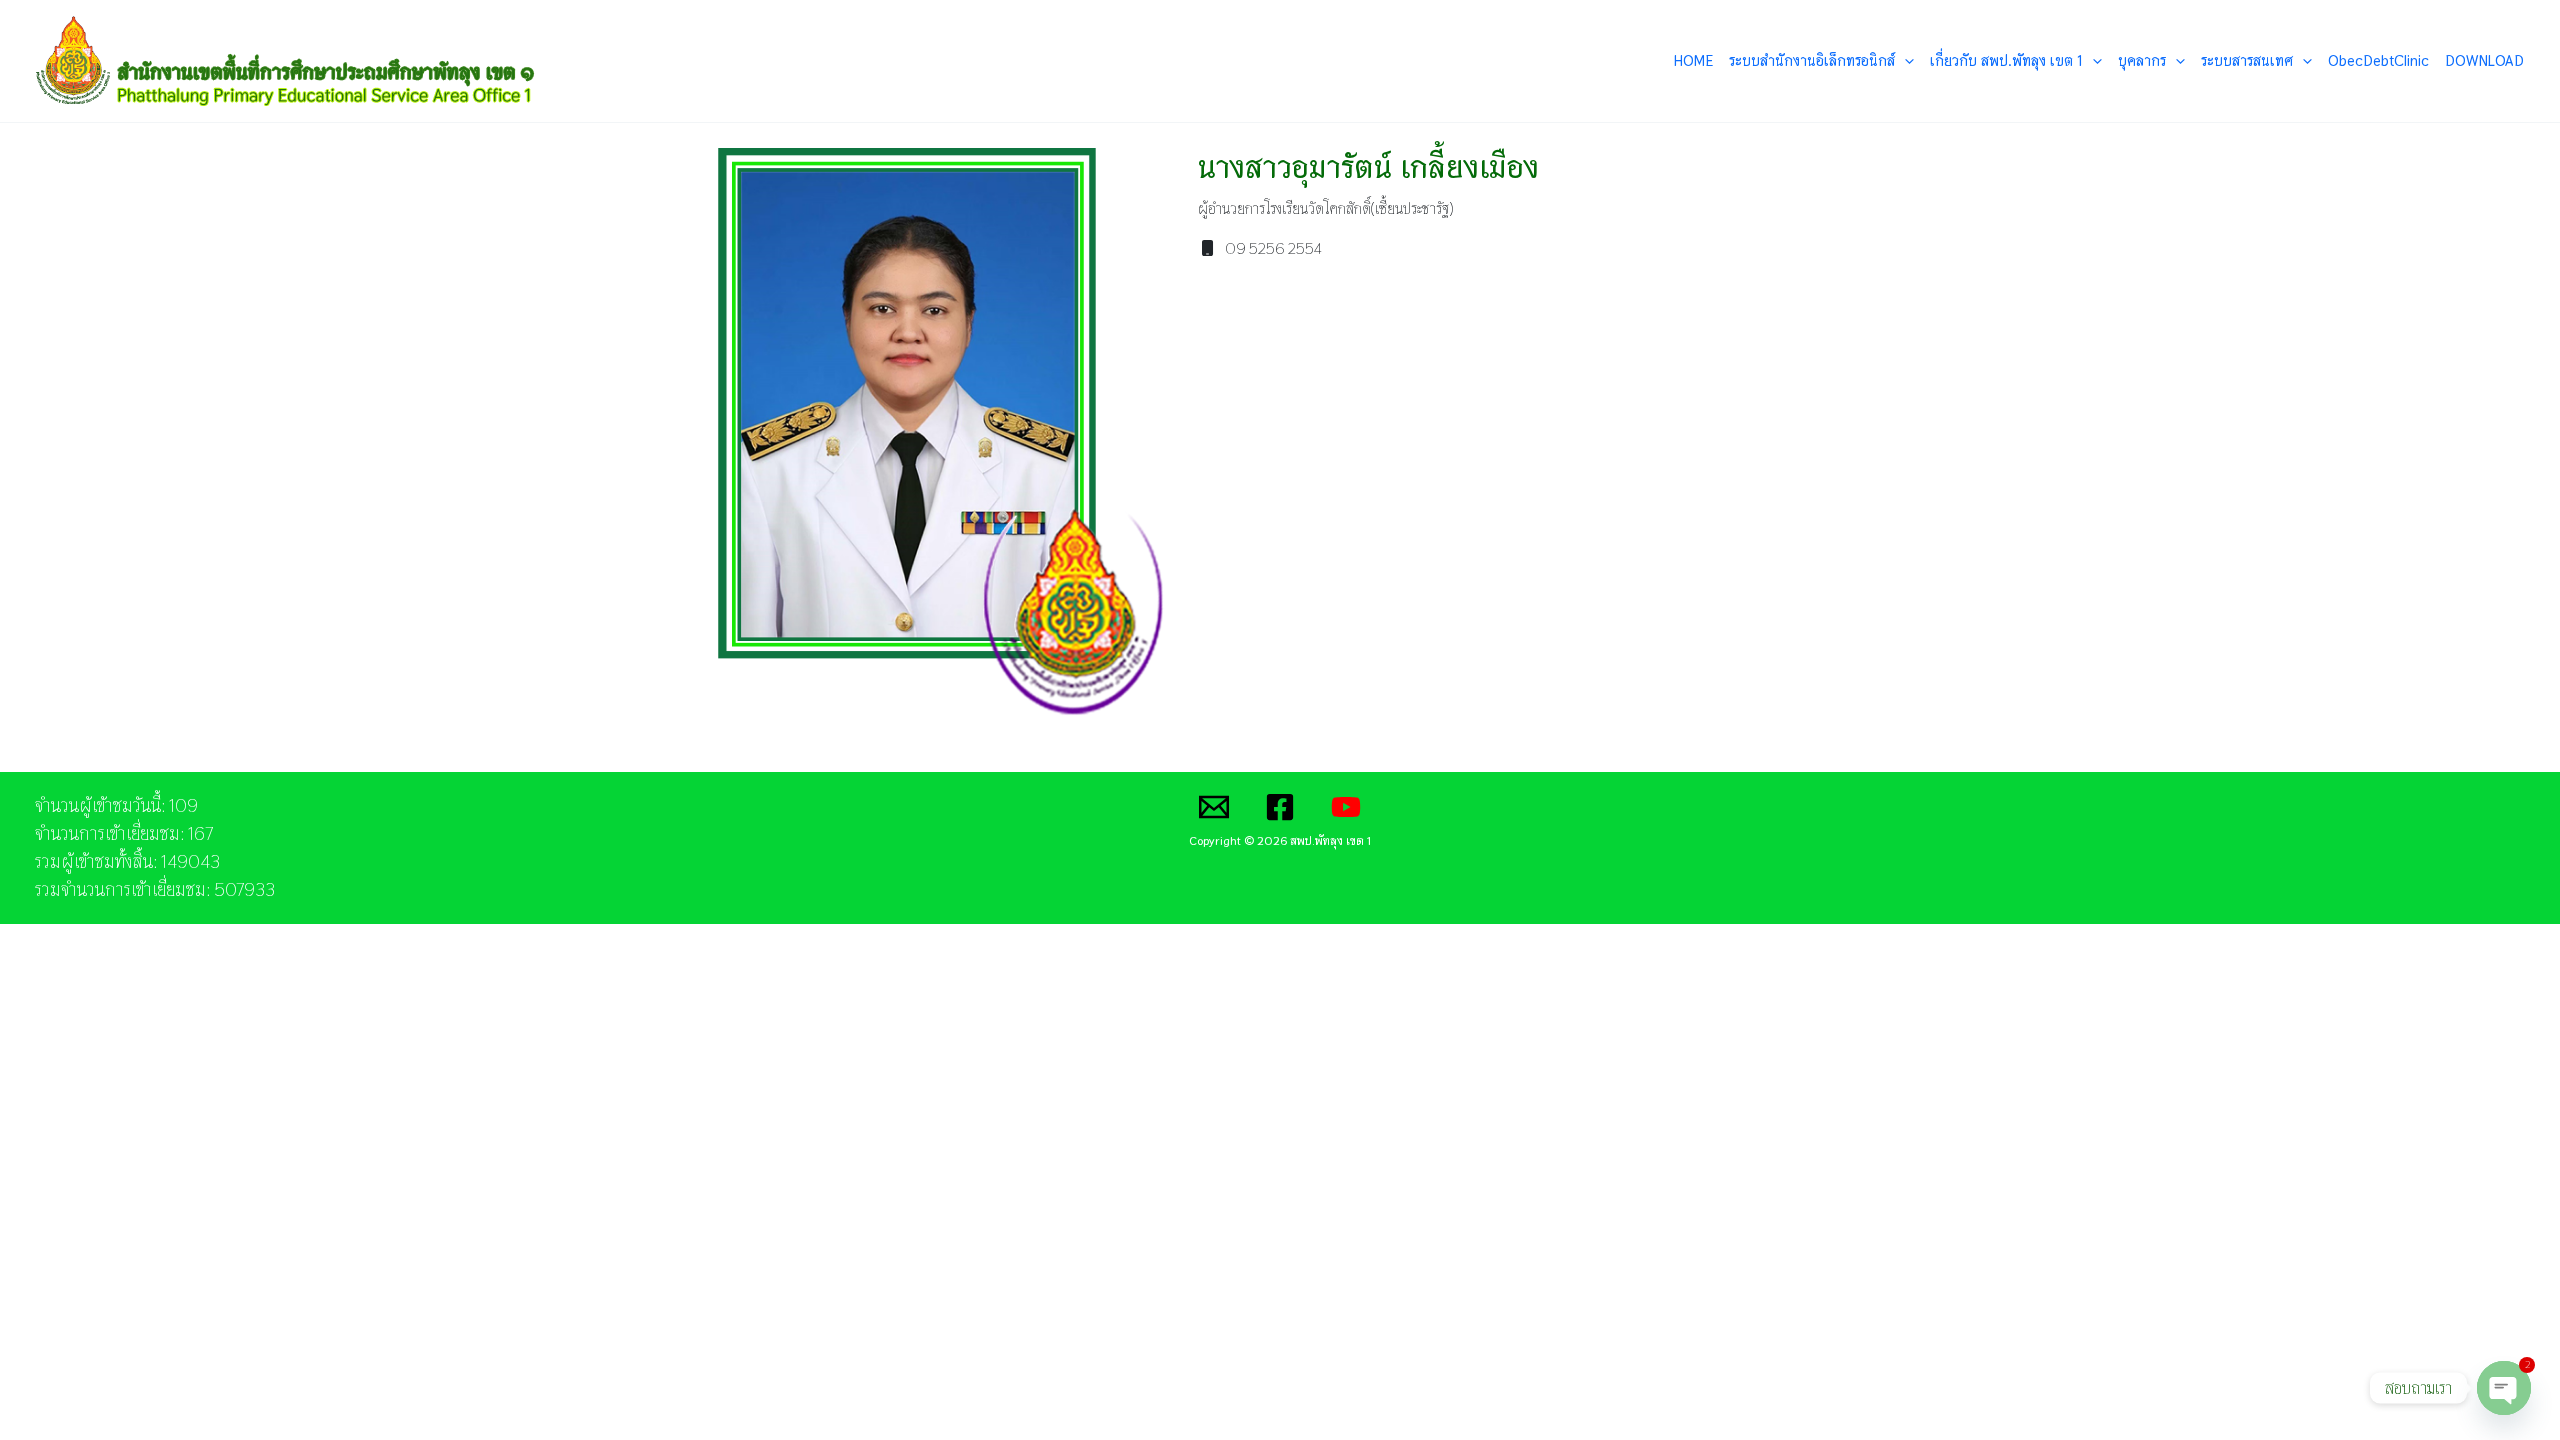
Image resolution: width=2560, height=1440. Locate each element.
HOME (1693, 60)
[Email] (1214, 807)
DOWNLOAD (2484, 60)
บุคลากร (2142, 60)
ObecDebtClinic (2378, 60)
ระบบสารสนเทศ (2247, 60)
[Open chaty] (2504, 1389)
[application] (1904, 61)
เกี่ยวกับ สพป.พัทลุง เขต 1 (2006, 60)
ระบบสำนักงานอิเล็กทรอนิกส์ (1812, 60)
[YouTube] (1346, 807)
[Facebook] (1280, 807)
